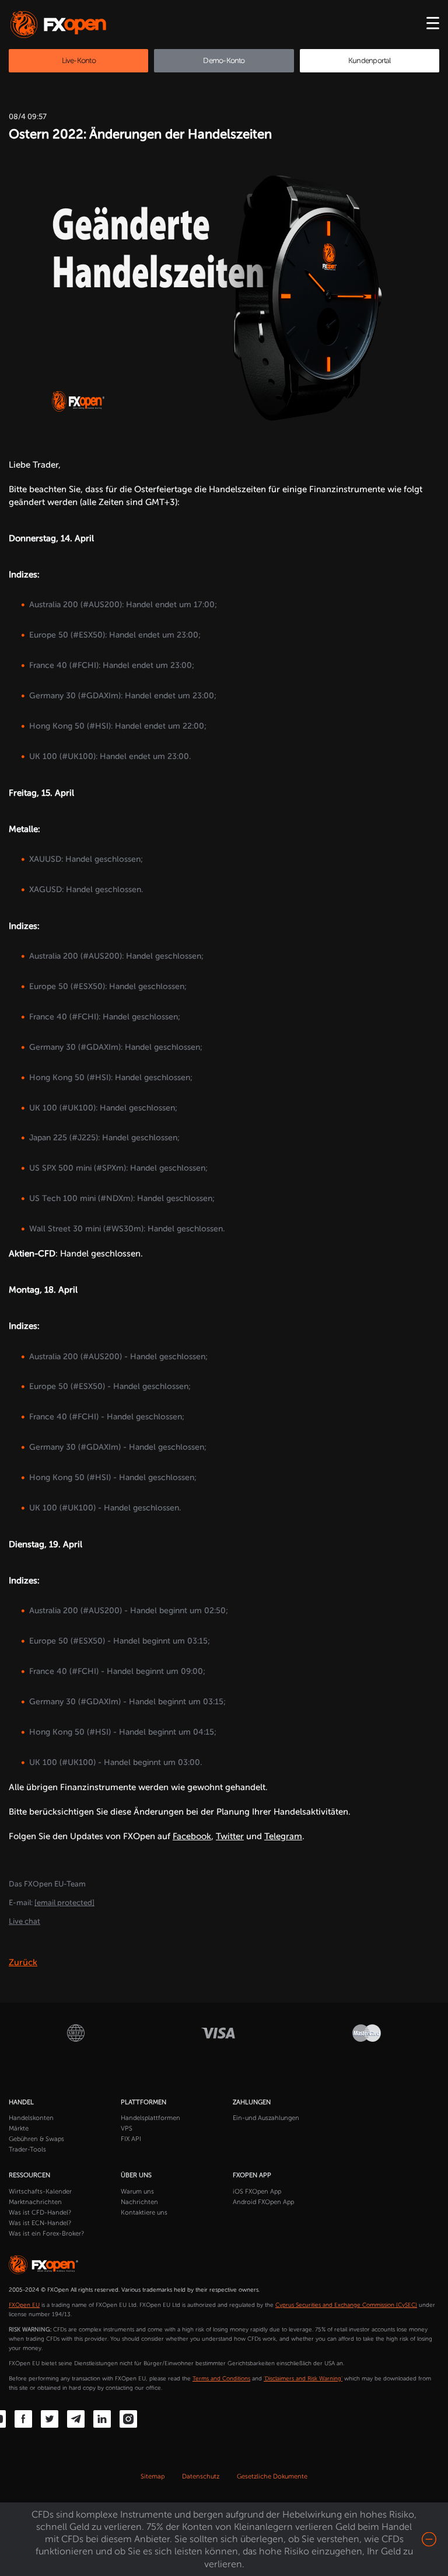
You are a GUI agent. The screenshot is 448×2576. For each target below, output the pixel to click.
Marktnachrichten (35, 2202)
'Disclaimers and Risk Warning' (303, 2379)
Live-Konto (79, 60)
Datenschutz (201, 2476)
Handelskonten (31, 2118)
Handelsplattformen (150, 2118)
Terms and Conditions (221, 2379)
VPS (127, 2128)
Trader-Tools (27, 2149)
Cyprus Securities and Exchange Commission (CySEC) (346, 2305)
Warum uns (137, 2192)
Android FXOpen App (263, 2202)
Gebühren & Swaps (36, 2139)
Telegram (283, 1836)
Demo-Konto (224, 60)
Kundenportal (370, 60)
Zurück (23, 1962)
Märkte (19, 2128)
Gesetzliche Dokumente (272, 2476)
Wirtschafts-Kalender (40, 2192)
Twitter (230, 1836)
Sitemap (153, 2476)
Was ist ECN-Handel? (40, 2223)
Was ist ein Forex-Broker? (46, 2234)
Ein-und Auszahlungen (266, 2118)
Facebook (192, 1836)
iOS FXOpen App (257, 2192)
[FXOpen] (60, 25)
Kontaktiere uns (144, 2213)
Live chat (24, 1921)
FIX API (131, 2139)
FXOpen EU (24, 2305)
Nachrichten (139, 2202)
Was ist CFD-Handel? (40, 2213)
